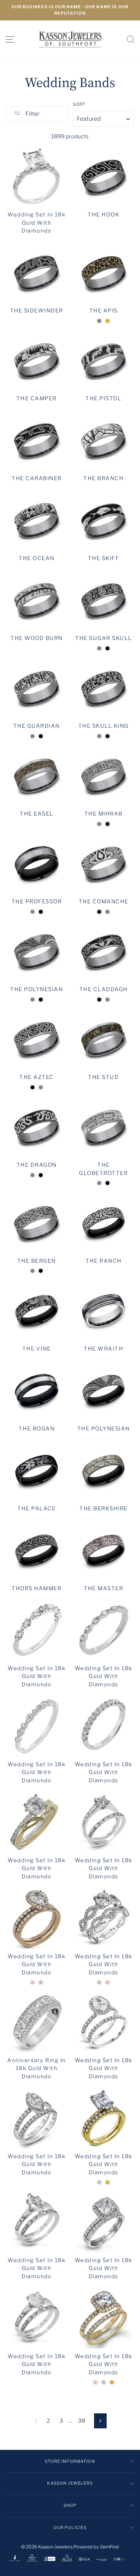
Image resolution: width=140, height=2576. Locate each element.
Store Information (70, 2461)
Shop (70, 2505)
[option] (70, 10)
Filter (32, 114)
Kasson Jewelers (70, 2483)
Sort (79, 104)
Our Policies (70, 2528)
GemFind (109, 2547)
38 (81, 2421)
